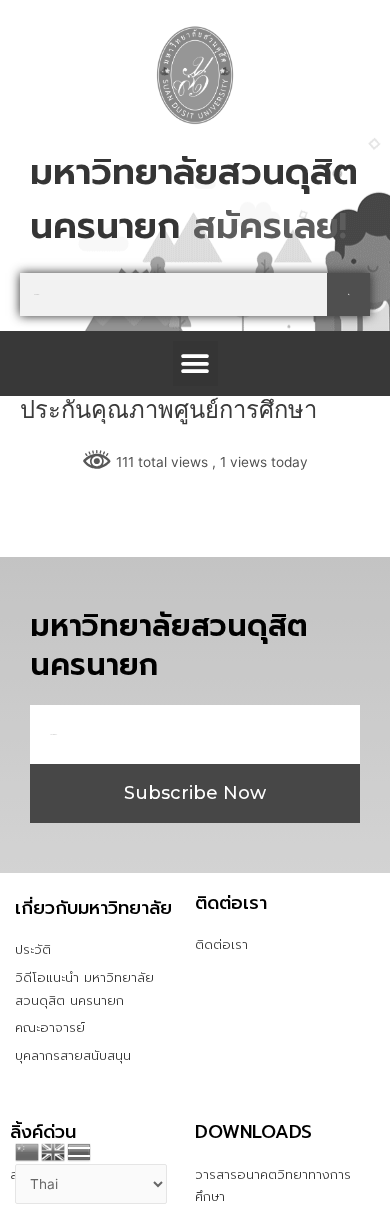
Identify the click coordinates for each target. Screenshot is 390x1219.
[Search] (348, 294)
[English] (54, 1150)
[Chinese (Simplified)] (28, 1150)
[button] (195, 363)
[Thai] (80, 1150)
